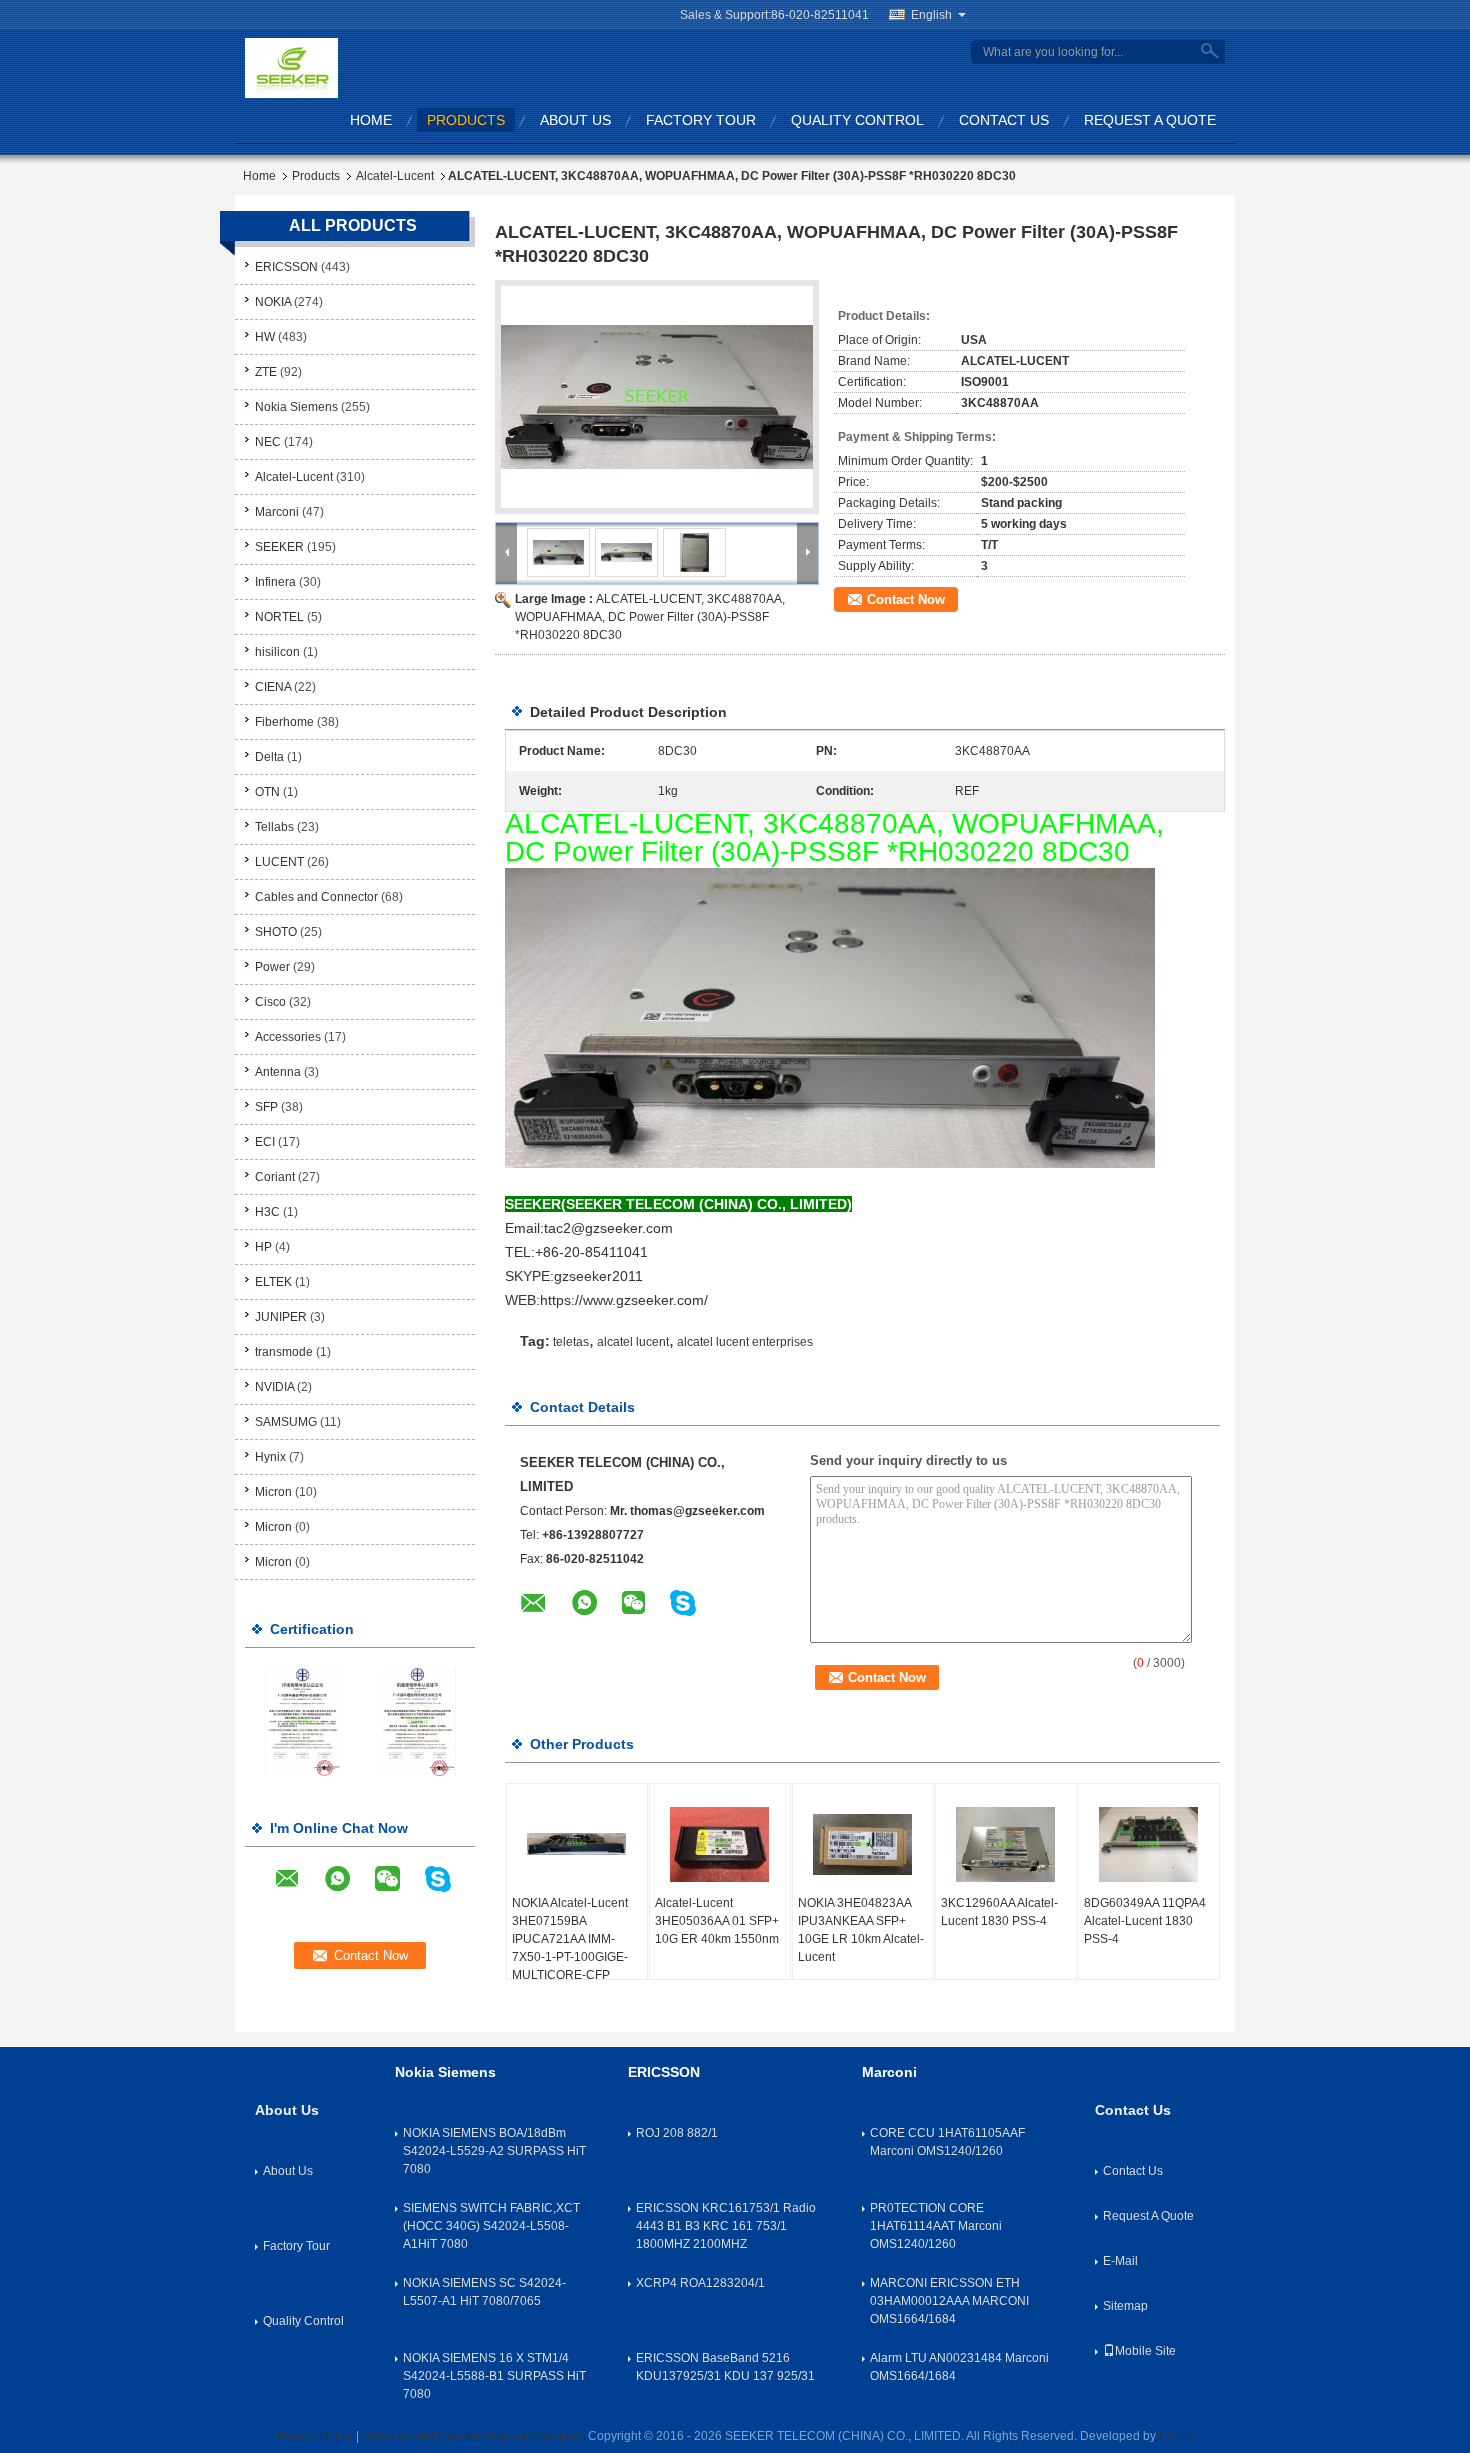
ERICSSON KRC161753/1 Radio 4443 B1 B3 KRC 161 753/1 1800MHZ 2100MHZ (726, 2226)
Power (272, 967)
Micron (273, 1492)
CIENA (273, 687)
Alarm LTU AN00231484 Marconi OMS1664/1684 (959, 2367)
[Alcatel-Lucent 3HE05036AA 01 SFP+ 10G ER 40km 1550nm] (720, 1844)
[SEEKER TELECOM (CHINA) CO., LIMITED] (291, 67)
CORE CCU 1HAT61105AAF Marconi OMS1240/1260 (947, 2142)
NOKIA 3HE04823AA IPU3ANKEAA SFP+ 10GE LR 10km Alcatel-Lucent (861, 1930)
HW (265, 337)
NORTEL (279, 617)
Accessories (288, 1037)
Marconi (277, 512)
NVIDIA (274, 1387)
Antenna (278, 1072)
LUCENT (279, 862)
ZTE (266, 372)
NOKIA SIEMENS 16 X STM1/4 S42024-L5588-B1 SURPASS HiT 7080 (494, 2376)
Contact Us (1004, 120)
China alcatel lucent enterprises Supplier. (475, 2436)
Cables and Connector (316, 897)
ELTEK (273, 1282)
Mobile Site (1145, 2351)
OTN (267, 792)
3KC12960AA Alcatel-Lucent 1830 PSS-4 (999, 1912)
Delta (269, 757)
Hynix (270, 1457)
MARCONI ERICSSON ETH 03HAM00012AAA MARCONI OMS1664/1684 (949, 2301)
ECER (1176, 2436)
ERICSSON (286, 267)
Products (466, 120)
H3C (267, 1212)
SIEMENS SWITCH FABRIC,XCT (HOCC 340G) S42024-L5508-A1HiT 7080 (491, 2226)
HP (263, 1247)
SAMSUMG (286, 1422)
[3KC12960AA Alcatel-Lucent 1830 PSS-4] (1006, 1844)
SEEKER (279, 547)
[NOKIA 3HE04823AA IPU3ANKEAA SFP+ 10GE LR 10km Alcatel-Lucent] (863, 1844)
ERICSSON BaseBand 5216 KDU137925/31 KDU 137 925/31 (725, 2367)
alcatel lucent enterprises (745, 1342)
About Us (575, 120)
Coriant (275, 1177)
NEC (268, 442)
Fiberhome (284, 722)
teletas (571, 1342)
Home (371, 120)
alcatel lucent (633, 1342)
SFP (266, 1107)
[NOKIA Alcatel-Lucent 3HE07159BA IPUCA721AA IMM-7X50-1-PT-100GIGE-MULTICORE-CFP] (577, 1844)
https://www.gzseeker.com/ (624, 1300)
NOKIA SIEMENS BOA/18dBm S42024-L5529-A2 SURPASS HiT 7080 (494, 2151)
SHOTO (276, 932)
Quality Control (857, 120)
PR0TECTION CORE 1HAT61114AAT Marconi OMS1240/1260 (936, 2226)
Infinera (275, 582)
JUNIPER (281, 1317)
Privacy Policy (315, 2436)
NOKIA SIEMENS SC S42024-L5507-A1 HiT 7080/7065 (484, 2292)
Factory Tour (701, 120)
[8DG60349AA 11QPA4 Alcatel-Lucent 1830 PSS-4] (1149, 1844)
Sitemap (1125, 2306)
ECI (265, 1142)
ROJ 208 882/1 (677, 2133)
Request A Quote (1150, 120)
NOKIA (273, 302)
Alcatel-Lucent (395, 176)
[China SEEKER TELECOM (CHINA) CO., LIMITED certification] (302, 1721)
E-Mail (1120, 2261)
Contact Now (906, 599)
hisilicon (277, 652)
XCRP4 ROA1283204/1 (700, 2283)
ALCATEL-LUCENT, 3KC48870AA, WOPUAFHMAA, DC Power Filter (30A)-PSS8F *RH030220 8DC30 (650, 617)
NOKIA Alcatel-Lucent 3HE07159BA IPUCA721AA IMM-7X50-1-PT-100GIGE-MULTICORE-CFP (570, 1939)
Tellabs (274, 827)
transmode (284, 1352)
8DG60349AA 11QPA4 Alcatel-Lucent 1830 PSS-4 (1145, 1921)
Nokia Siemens (296, 407)
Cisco (270, 1002)
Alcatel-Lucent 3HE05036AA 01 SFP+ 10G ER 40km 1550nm (717, 1921)
